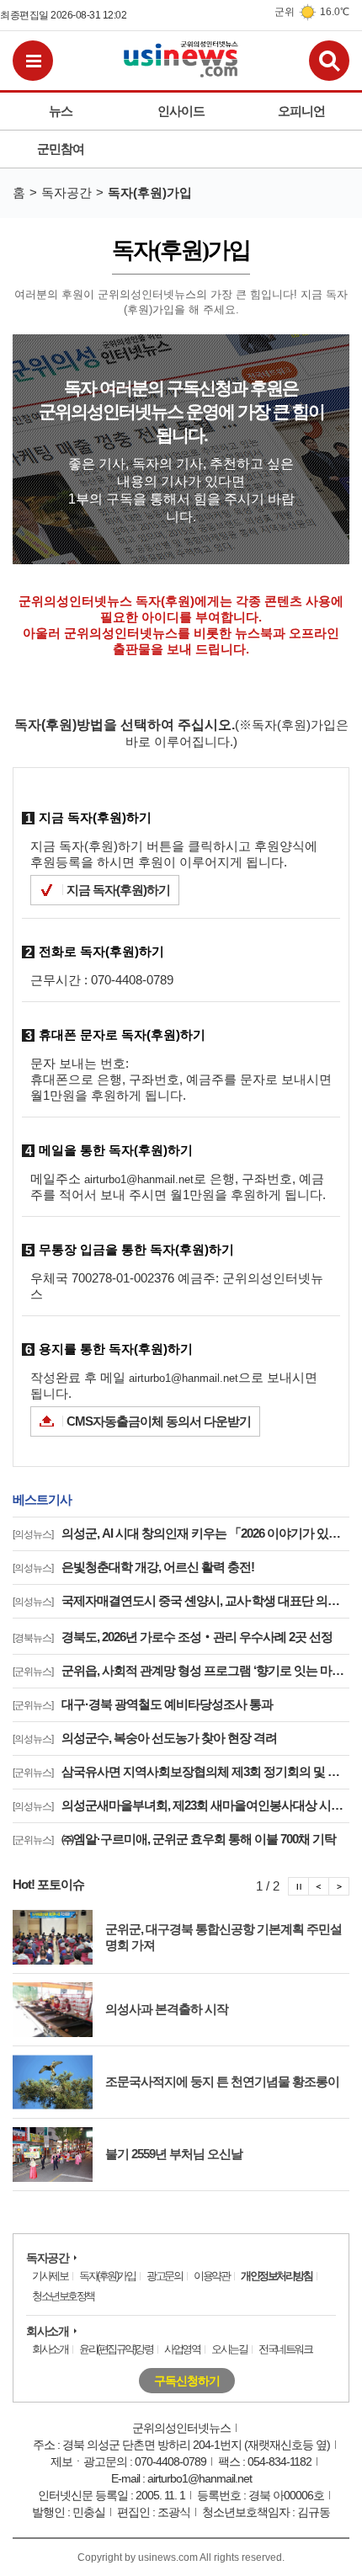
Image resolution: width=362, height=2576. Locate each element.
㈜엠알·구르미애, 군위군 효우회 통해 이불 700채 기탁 (174, 1839)
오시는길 (229, 2349)
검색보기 (329, 61)
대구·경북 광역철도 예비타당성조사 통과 (143, 1704)
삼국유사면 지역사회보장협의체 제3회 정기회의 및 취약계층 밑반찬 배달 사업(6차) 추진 (181, 1771)
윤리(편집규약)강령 (116, 2349)
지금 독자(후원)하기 (118, 890)
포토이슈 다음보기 (339, 1886)
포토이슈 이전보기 (319, 1886)
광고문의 (164, 2276)
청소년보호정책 (63, 2296)
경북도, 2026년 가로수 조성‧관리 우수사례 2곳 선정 (173, 1637)
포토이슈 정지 (298, 1886)
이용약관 (211, 2276)
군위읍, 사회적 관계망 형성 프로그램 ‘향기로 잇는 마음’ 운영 (181, 1670)
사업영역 (182, 2349)
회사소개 (47, 2331)
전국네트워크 (285, 2349)
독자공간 (47, 2258)
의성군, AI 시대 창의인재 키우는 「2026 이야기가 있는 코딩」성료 (181, 1533)
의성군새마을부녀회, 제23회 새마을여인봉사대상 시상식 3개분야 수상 (181, 1805)
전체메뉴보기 (33, 61)
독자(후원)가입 (107, 2276)
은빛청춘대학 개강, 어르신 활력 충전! (133, 1567)
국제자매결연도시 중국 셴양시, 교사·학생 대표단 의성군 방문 (181, 1600)
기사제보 (50, 2276)
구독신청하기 (187, 2381)
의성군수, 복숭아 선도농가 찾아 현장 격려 (145, 1738)
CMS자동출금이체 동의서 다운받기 (159, 1421)
